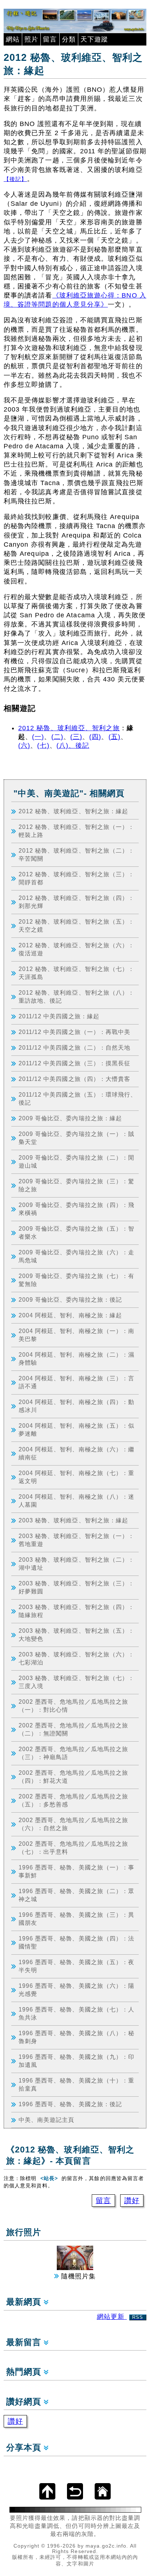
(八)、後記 (73, 746)
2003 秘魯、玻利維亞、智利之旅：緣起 (74, 1520)
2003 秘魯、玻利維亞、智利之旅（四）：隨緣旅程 (77, 1611)
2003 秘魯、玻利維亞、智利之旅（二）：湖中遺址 (77, 1564)
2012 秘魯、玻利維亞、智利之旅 (69, 728)
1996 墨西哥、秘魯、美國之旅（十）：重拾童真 (77, 2084)
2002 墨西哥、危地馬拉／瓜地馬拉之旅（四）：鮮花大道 (74, 1777)
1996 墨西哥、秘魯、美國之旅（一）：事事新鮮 (77, 1871)
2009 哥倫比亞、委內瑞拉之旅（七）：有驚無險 (77, 1280)
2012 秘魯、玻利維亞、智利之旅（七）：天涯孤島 (77, 973)
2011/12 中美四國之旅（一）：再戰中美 (75, 1032)
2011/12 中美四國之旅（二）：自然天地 (75, 1047)
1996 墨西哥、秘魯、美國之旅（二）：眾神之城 (77, 1895)
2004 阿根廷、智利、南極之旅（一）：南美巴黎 (77, 1335)
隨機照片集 (77, 2276)
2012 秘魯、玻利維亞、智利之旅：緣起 (74, 811)
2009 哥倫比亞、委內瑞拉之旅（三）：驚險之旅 (77, 1185)
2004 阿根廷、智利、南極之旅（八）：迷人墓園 (77, 1501)
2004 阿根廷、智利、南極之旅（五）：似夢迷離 (77, 1429)
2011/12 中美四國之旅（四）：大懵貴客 (75, 1079)
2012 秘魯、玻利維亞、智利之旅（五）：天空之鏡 (77, 925)
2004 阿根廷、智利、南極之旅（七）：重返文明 (77, 1477)
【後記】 (15, 179)
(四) (95, 737)
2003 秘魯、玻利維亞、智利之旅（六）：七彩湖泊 (77, 1658)
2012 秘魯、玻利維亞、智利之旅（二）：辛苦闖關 (77, 854)
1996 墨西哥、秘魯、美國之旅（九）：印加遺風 (77, 2061)
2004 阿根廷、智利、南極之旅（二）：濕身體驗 (77, 1358)
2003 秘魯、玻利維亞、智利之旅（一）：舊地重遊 (77, 1540)
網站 (13, 39)
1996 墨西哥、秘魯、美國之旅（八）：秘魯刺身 (77, 2037)
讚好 (132, 2201)
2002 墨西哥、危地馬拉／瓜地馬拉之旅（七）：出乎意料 (74, 1848)
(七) (43, 746)
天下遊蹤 (94, 39)
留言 (50, 39)
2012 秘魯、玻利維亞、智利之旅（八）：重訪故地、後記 (77, 996)
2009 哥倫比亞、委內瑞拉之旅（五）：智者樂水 (77, 1232)
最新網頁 (25, 2302)
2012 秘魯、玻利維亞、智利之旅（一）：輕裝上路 (77, 831)
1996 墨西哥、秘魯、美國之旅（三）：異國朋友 (77, 1919)
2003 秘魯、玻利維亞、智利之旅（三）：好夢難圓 (77, 1587)
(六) (24, 746)
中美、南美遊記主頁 (47, 2120)
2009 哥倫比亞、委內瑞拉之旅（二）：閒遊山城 (77, 1161)
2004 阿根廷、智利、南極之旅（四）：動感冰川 (77, 1406)
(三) (76, 737)
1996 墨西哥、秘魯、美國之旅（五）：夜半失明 (77, 1966)
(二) (57, 737)
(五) (115, 737)
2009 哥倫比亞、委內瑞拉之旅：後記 (70, 1299)
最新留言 (25, 2342)
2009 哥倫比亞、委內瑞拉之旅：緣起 (70, 1118)
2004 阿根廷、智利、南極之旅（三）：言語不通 (77, 1382)
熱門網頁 (25, 2372)
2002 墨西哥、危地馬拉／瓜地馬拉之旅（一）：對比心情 (74, 1706)
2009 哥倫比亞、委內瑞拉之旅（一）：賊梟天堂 (77, 1138)
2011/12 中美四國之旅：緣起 (59, 1016)
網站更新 (120, 2317)
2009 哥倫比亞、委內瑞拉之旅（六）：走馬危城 (77, 1256)
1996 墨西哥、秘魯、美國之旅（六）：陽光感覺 (77, 1990)
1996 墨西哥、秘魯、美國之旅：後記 (70, 2104)
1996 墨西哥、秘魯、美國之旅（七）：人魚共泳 (77, 2013)
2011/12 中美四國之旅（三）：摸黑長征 (75, 1063)
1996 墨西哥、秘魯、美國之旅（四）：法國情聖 (77, 1942)
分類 (69, 39)
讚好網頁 (25, 2402)
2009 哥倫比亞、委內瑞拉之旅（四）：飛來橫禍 (77, 1209)
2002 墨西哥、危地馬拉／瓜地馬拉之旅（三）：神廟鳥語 (74, 1753)
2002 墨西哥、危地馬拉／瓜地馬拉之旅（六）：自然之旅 (74, 1824)
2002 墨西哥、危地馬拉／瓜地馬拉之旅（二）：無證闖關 (74, 1729)
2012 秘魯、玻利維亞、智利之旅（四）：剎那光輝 (77, 902)
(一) (38, 737)
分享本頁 (25, 2448)
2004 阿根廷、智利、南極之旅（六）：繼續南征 (77, 1453)
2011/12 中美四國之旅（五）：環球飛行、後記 (78, 1098)
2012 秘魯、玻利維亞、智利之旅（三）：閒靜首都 (77, 878)
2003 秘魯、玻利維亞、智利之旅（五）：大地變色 (77, 1635)
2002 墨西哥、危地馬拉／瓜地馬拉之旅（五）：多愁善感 (74, 1800)
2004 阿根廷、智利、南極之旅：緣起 (70, 1315)
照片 (31, 39)
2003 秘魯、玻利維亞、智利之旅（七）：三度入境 (77, 1682)
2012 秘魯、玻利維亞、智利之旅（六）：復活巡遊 (77, 949)
